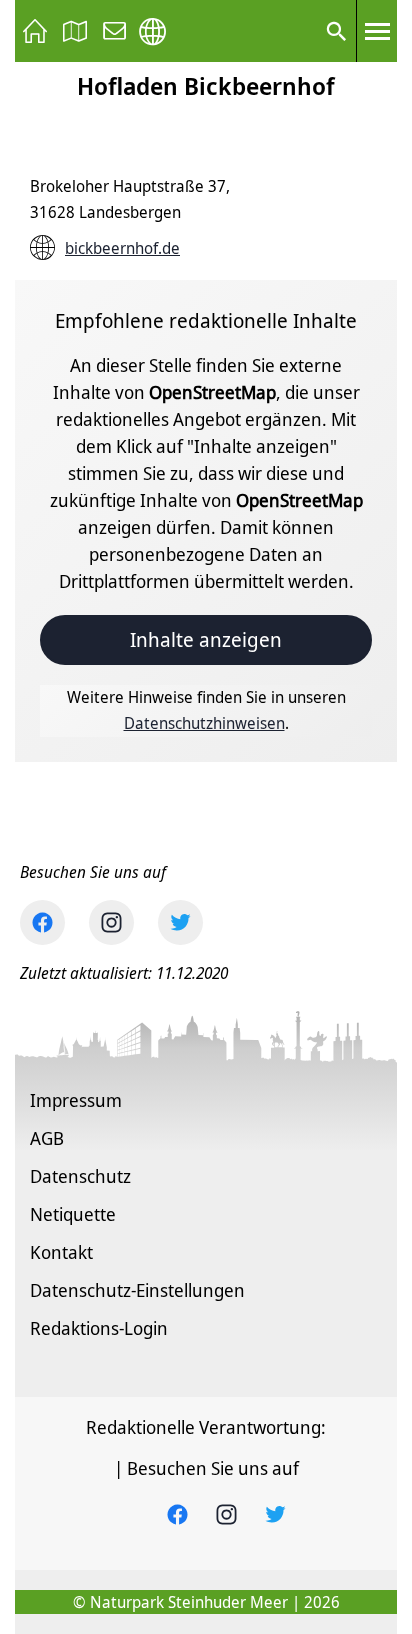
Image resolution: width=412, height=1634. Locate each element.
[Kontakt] (115, 31)
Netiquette (73, 1214)
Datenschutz (80, 1176)
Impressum (76, 1100)
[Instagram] (111, 922)
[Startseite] (35, 31)
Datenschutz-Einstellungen (137, 1290)
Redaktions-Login (99, 1328)
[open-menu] (377, 31)
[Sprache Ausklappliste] (152, 31)
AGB (47, 1138)
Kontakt (61, 1252)
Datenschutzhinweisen (204, 723)
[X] (180, 922)
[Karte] (75, 31)
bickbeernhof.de (122, 248)
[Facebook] (42, 922)
